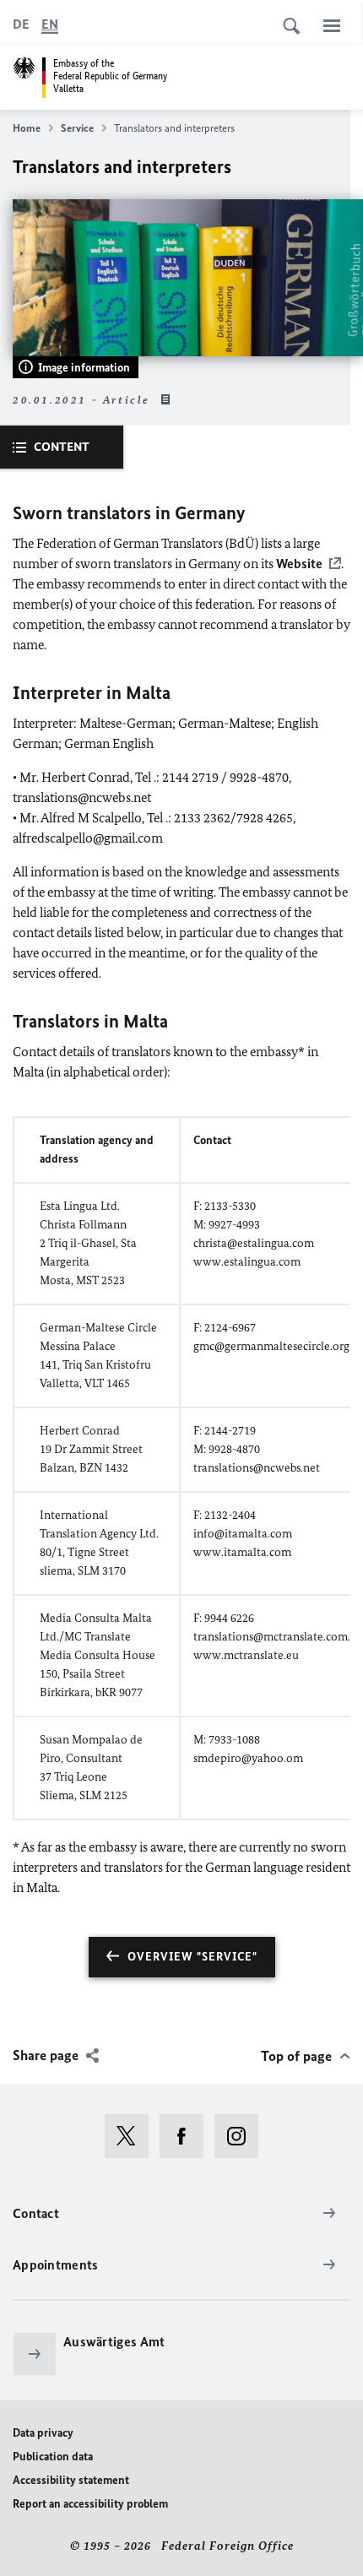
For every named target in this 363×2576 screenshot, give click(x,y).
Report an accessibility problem (90, 2504)
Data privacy (43, 2433)
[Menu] (332, 25)
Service (77, 128)
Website (299, 564)
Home (27, 128)
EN (50, 24)
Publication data (53, 2457)
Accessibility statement (71, 2480)
